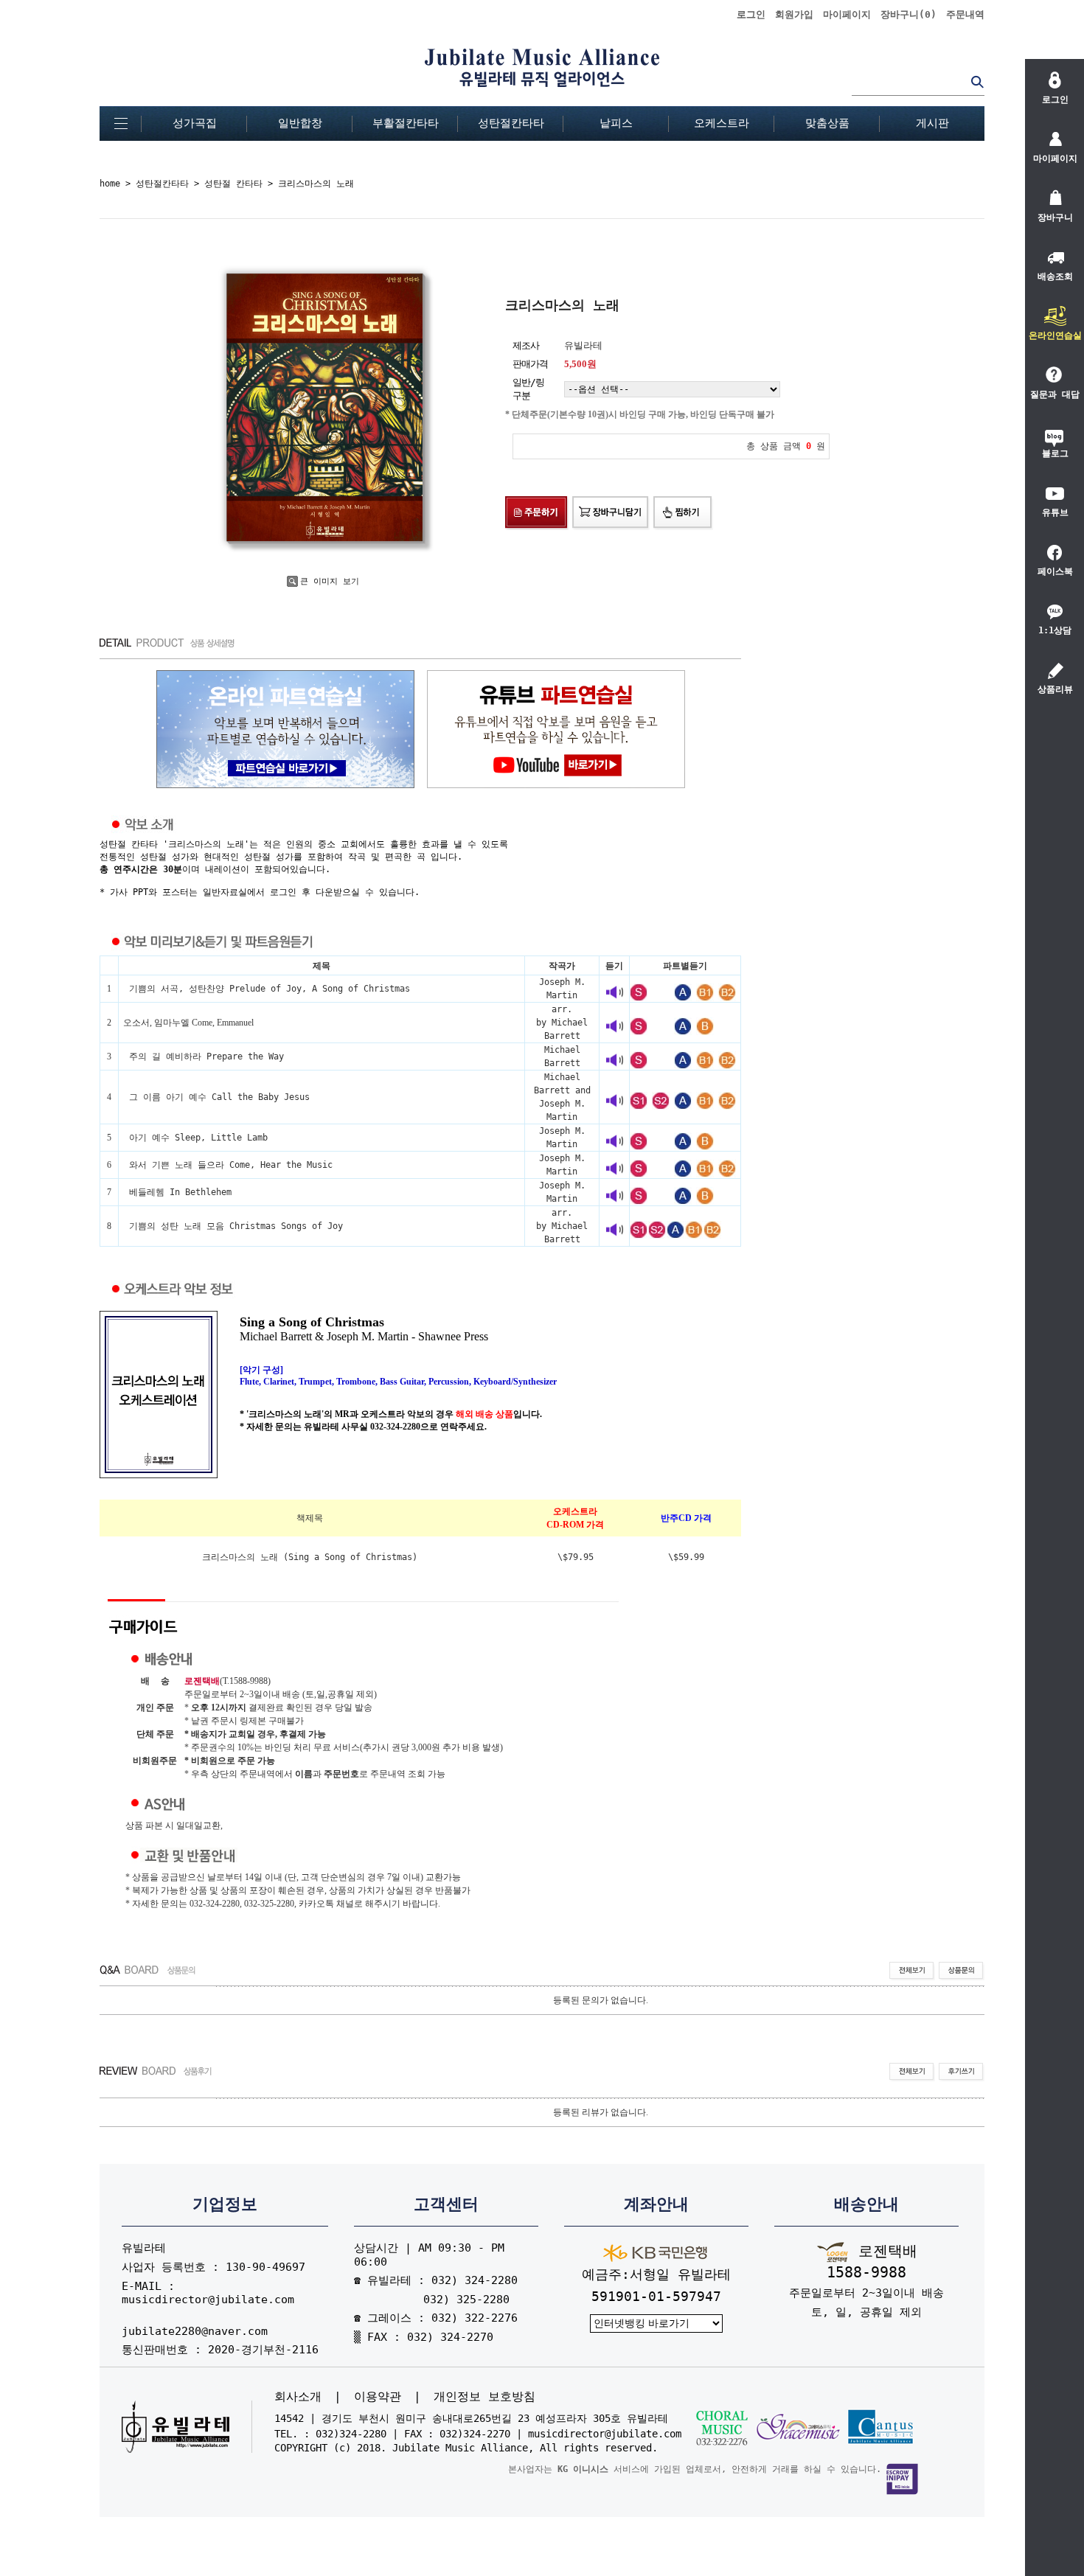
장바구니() (908, 14)
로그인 (751, 14)
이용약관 (378, 2397)
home (110, 184)
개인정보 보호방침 (484, 2397)
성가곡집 (195, 123)
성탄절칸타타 (511, 123)
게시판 (932, 123)
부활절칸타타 (406, 123)
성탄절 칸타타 (233, 184)
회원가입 (794, 14)
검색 (977, 81)
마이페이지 (847, 14)
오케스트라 (722, 123)
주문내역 (965, 14)
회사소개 (298, 2397)
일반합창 (300, 123)
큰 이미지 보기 (330, 581)
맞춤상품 (827, 123)
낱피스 (616, 123)
